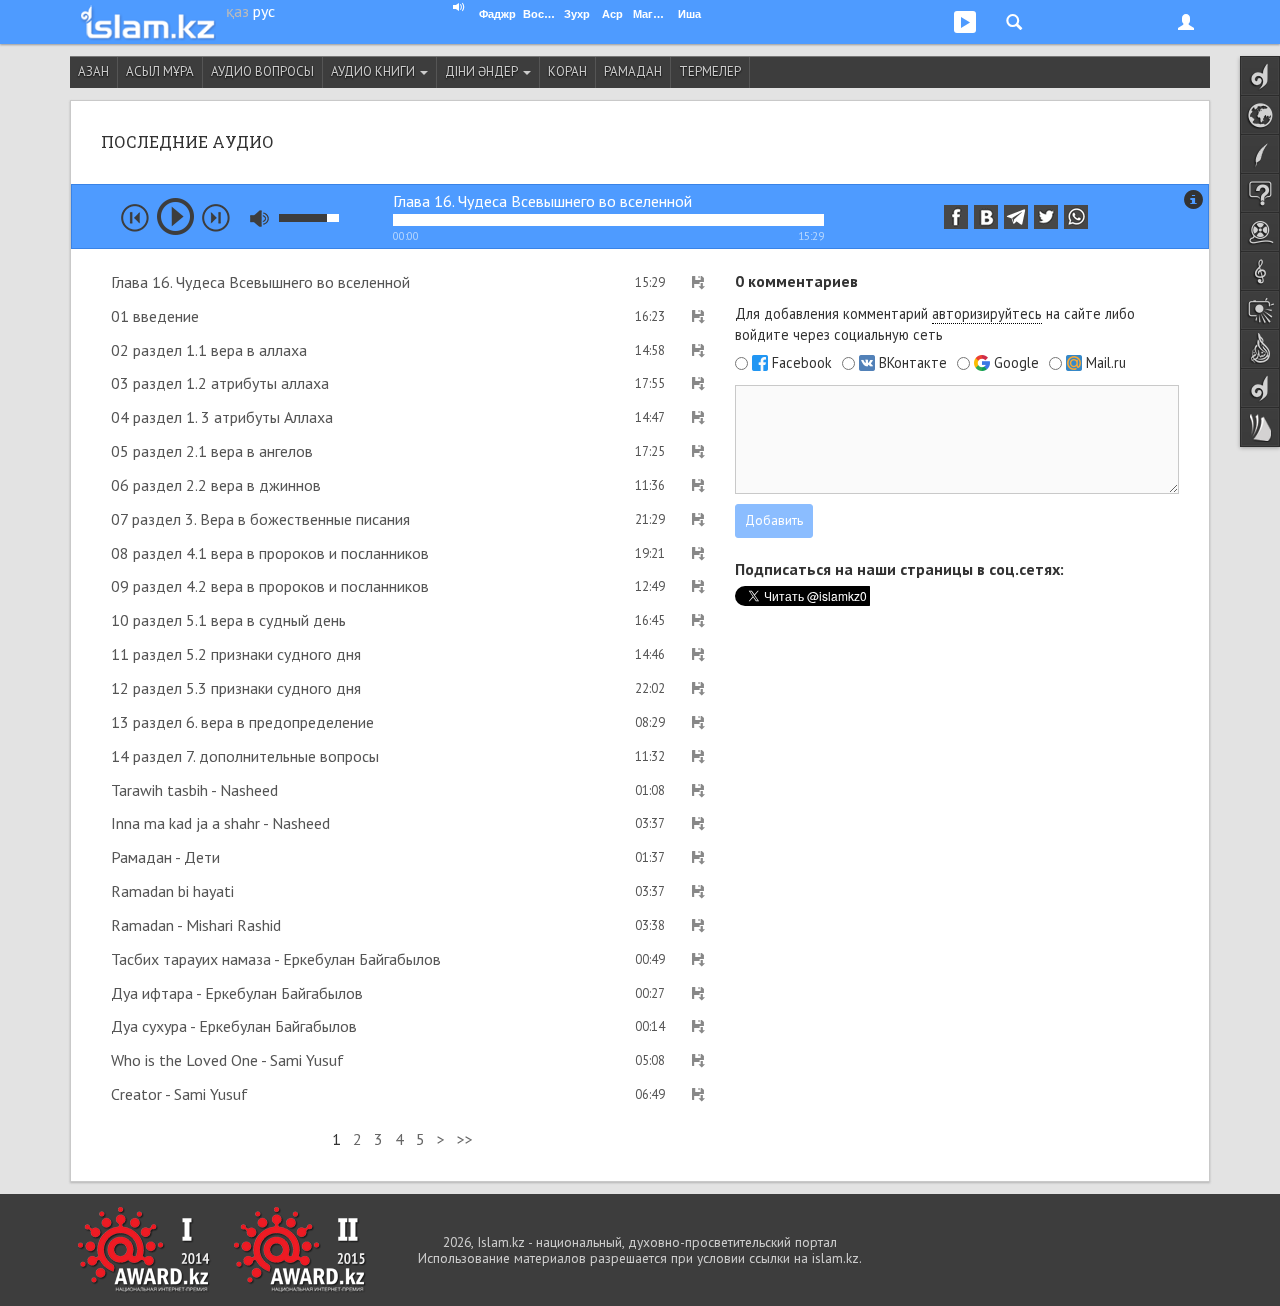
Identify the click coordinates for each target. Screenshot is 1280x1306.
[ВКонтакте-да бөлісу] (986, 217)
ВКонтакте (913, 363)
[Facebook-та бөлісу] (956, 217)
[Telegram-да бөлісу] (1016, 217)
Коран (567, 71)
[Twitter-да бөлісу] (1046, 217)
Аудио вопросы (262, 71)
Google (1016, 363)
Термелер (710, 71)
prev (135, 218)
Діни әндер (483, 71)
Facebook (802, 363)
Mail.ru (1106, 363)
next (216, 218)
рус (264, 11)
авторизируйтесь (987, 313)
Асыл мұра (160, 71)
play (175, 216)
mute (259, 218)
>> (465, 1139)
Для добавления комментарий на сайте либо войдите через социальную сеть (935, 324)
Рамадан (633, 71)
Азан (93, 71)
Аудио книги (374, 71)
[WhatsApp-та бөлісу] (1076, 217)
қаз (237, 11)
